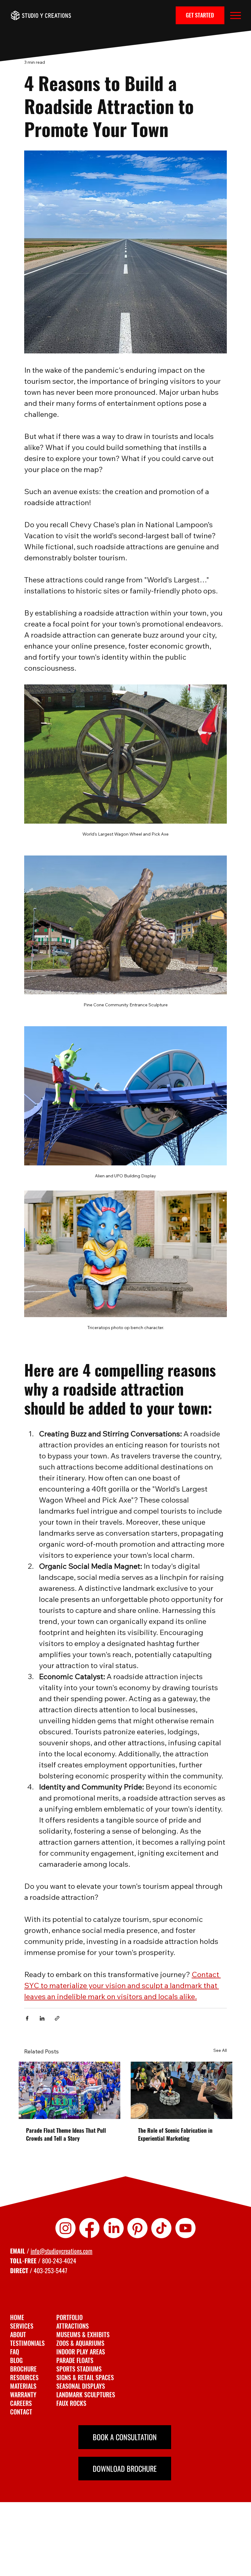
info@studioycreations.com (62, 2251)
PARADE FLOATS (75, 2360)
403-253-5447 (51, 2270)
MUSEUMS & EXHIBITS (83, 2334)
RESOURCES (24, 2377)
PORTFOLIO (69, 2317)
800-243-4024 (59, 2261)
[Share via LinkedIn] (42, 2018)
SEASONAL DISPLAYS (81, 2386)
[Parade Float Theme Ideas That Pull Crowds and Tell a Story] (69, 2090)
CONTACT (21, 2412)
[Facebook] (89, 2228)
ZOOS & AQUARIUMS (80, 2343)
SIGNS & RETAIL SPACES (85, 2377)
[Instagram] (66, 2228)
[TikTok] (161, 2228)
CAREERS (21, 2403)
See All (220, 2050)
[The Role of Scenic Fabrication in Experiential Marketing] (182, 2090)
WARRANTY (23, 2395)
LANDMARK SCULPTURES (86, 2395)
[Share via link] (57, 2018)
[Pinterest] (137, 2228)
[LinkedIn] (114, 2228)
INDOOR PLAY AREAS (81, 2352)
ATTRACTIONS (73, 2326)
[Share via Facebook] (27, 2018)
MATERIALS (23, 2386)
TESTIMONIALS (27, 2343)
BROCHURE (23, 2369)
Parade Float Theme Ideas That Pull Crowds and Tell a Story (66, 2134)
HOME (17, 2317)
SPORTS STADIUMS (79, 2369)
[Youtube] (185, 2228)
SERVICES (22, 2326)
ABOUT (18, 2334)
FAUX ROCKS (71, 2403)
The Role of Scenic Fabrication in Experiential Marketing (175, 2134)
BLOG (16, 2360)
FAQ (15, 2352)
